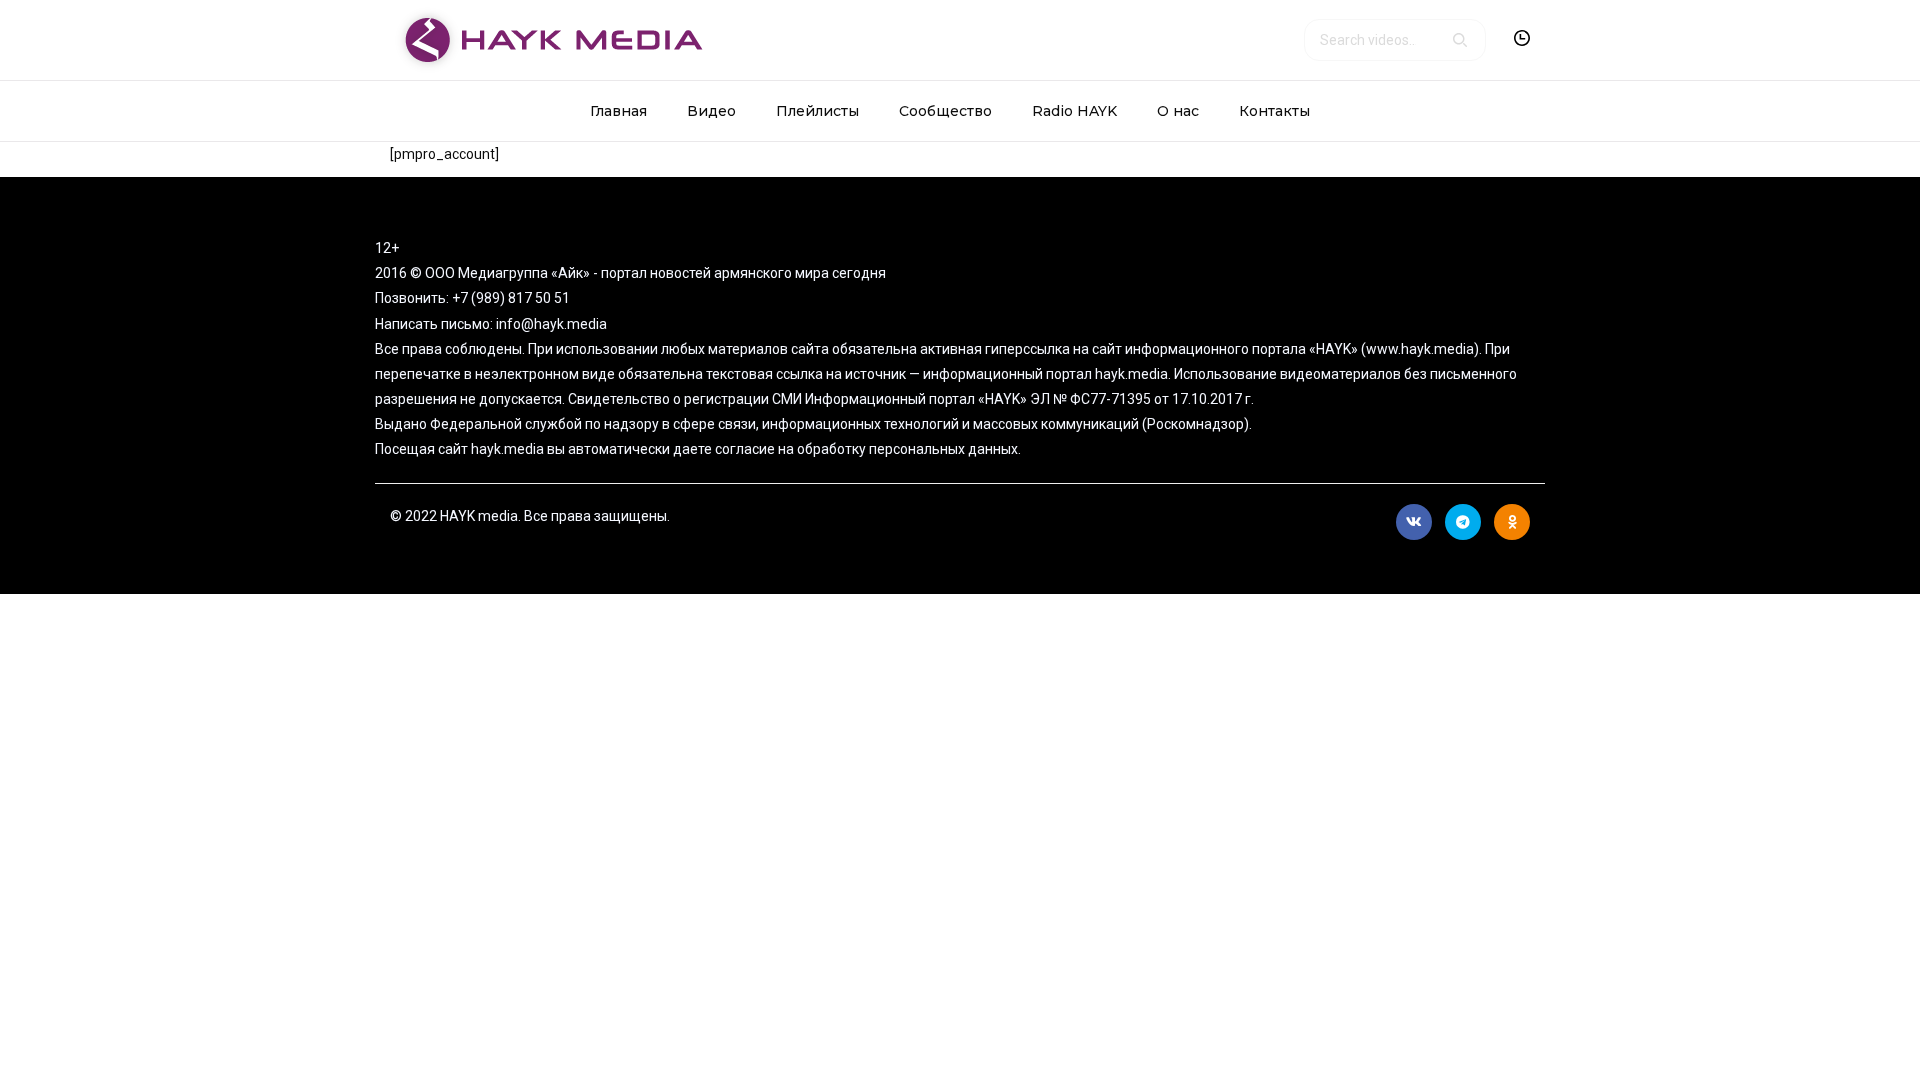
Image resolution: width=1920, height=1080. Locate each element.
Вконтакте (1414, 522)
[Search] (1460, 40)
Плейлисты (817, 111)
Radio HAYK (1074, 111)
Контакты (1274, 111)
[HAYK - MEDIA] (546, 39)
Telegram (1463, 522)
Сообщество (945, 111)
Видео (711, 111)
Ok (1512, 522)
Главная (618, 111)
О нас (1178, 111)
